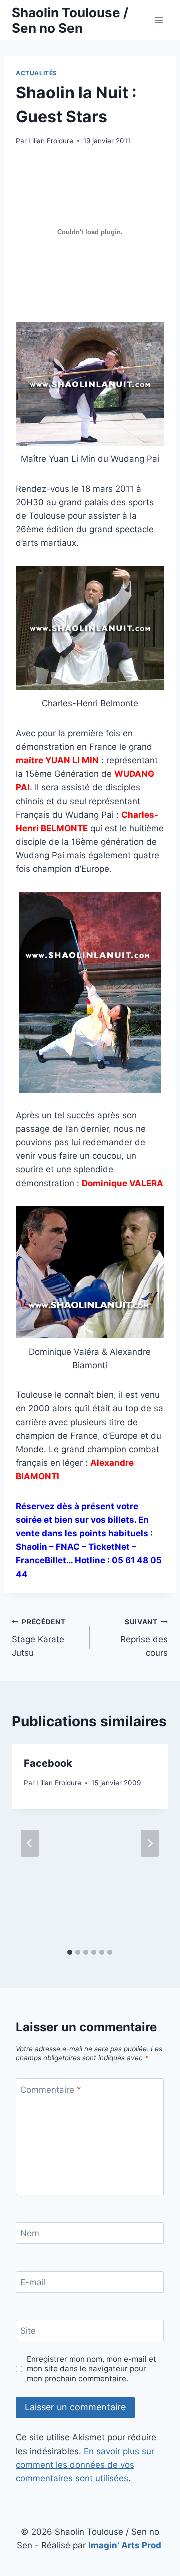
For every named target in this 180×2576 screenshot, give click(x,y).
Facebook (48, 1763)
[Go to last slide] (30, 1843)
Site (28, 2331)
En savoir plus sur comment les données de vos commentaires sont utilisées (85, 2465)
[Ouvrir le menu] (159, 20)
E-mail (33, 2282)
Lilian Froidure (51, 141)
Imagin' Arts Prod (125, 2545)
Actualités (37, 73)
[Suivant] (150, 1843)
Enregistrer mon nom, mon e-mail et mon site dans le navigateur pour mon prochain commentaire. (92, 2369)
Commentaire (51, 2090)
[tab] (70, 1952)
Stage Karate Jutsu (39, 1638)
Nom (30, 2233)
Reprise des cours (144, 1638)
